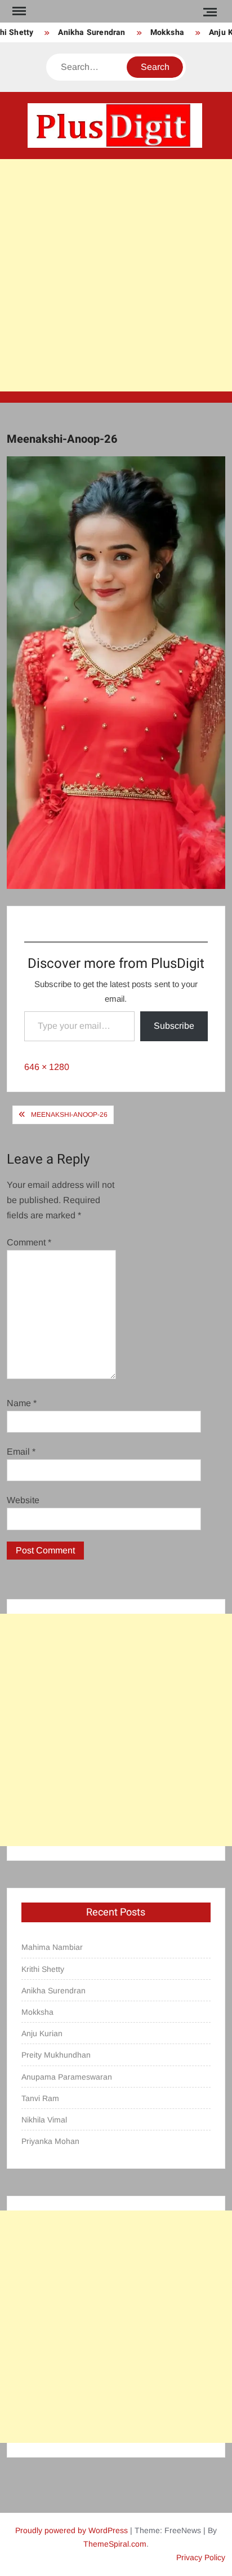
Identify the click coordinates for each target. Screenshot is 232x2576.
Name (22, 1403)
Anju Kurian (42, 2033)
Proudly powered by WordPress (72, 2530)
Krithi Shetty (43, 1969)
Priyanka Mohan (50, 2141)
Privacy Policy (201, 2557)
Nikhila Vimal (44, 2120)
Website (23, 1500)
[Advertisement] (116, 275)
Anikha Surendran (85, 32)
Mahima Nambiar (52, 1947)
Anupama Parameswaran (67, 2077)
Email (21, 1452)
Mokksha (160, 32)
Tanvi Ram (40, 2098)
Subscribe (174, 1026)
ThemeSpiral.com (115, 2544)
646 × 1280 (47, 1067)
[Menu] (18, 11)
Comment (29, 1242)
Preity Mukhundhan (56, 2055)
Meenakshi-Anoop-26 (69, 1115)
